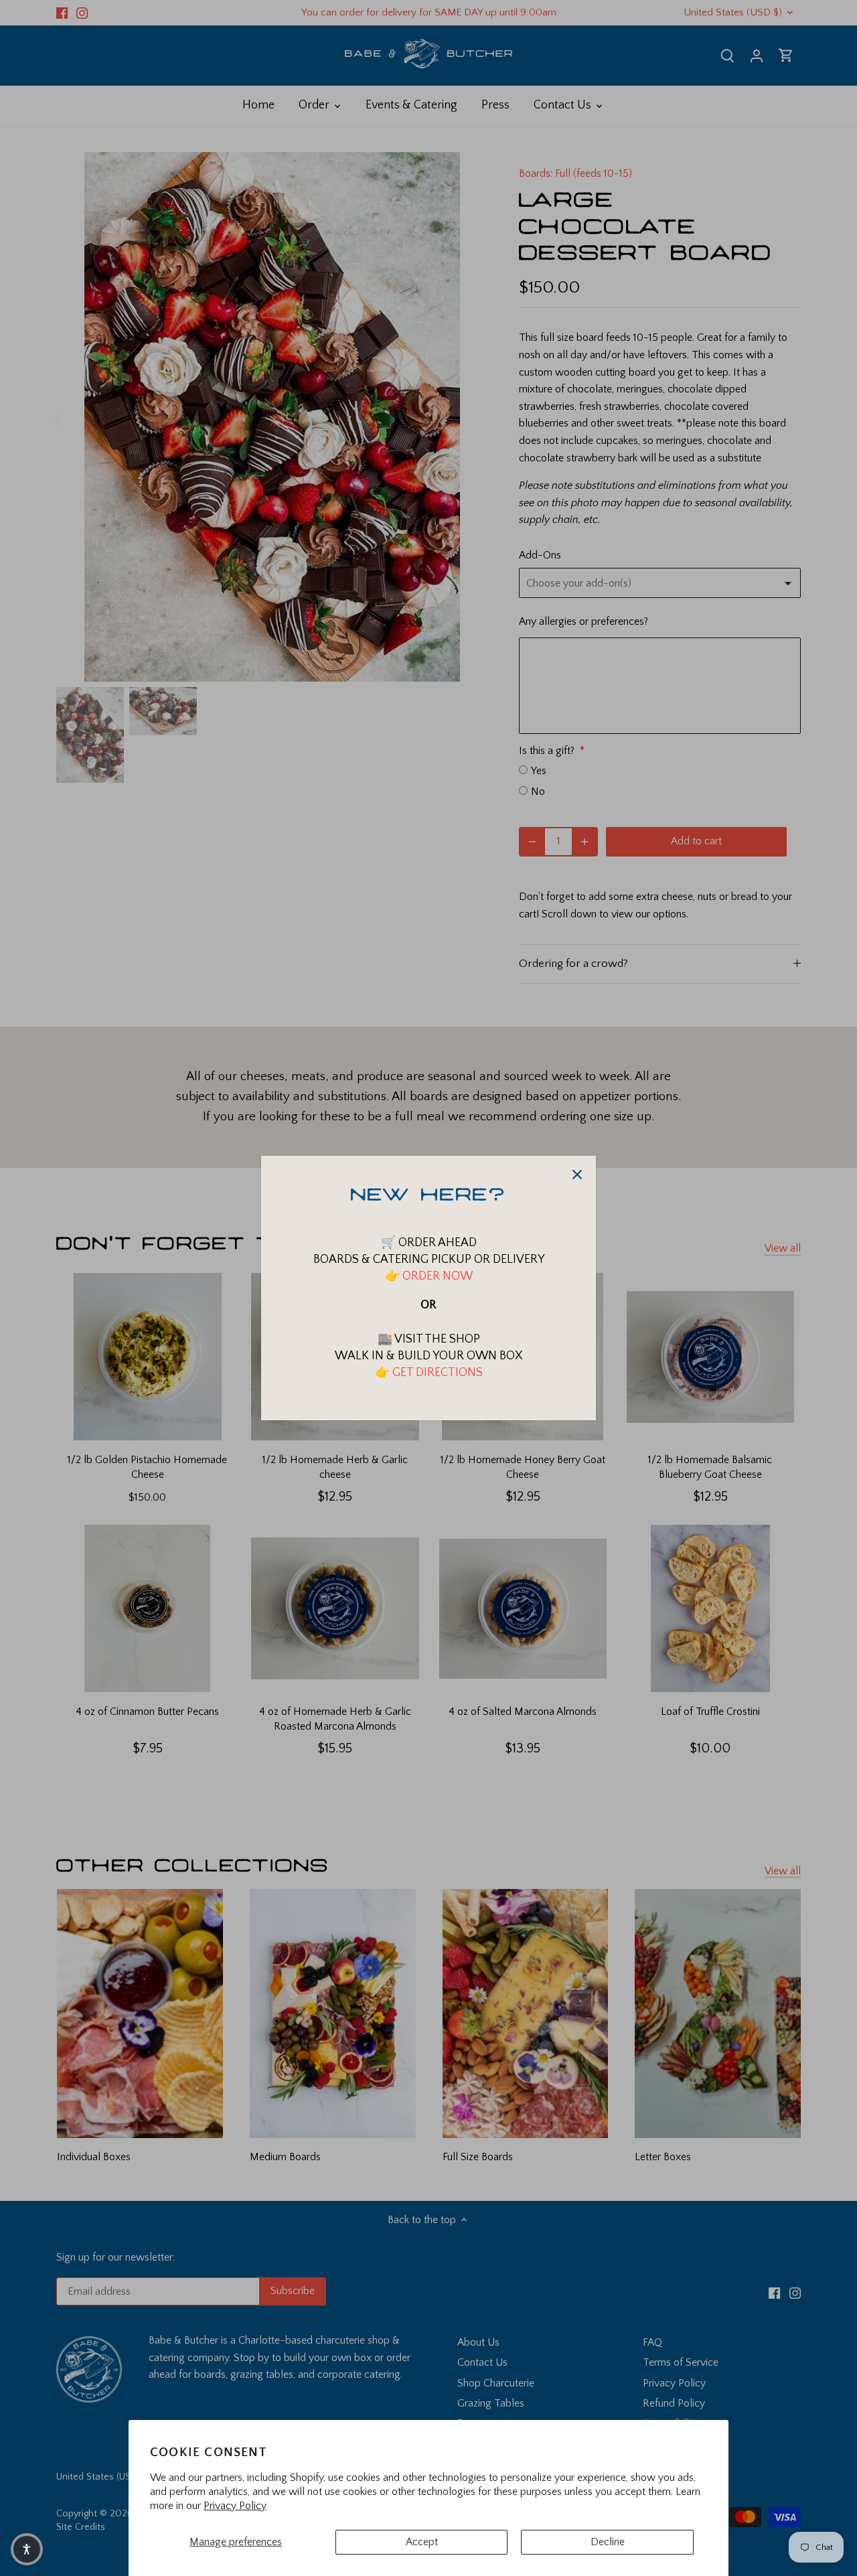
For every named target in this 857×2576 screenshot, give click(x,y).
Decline (608, 2542)
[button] (27, 2549)
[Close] (577, 1175)
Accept (422, 2542)
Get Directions (438, 1373)
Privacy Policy (235, 2506)
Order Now (436, 1276)
